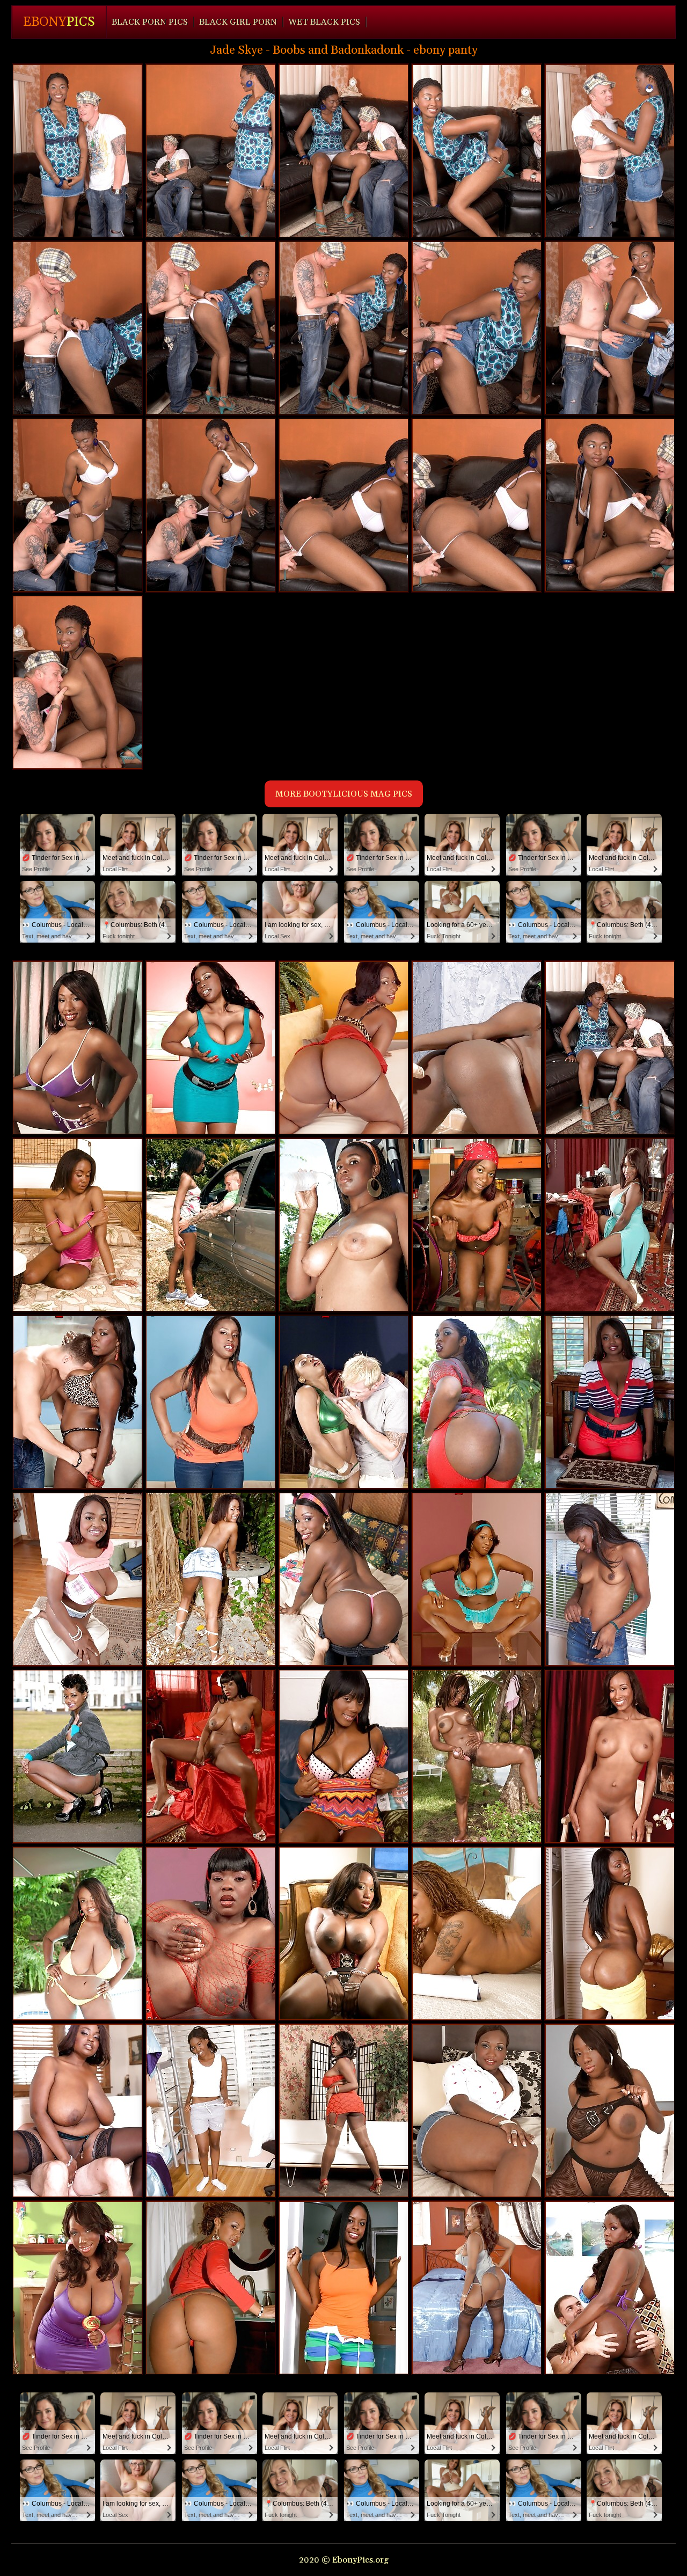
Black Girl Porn (238, 22)
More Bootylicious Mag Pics (344, 794)
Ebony (59, 22)
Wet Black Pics (324, 22)
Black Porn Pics (150, 22)
